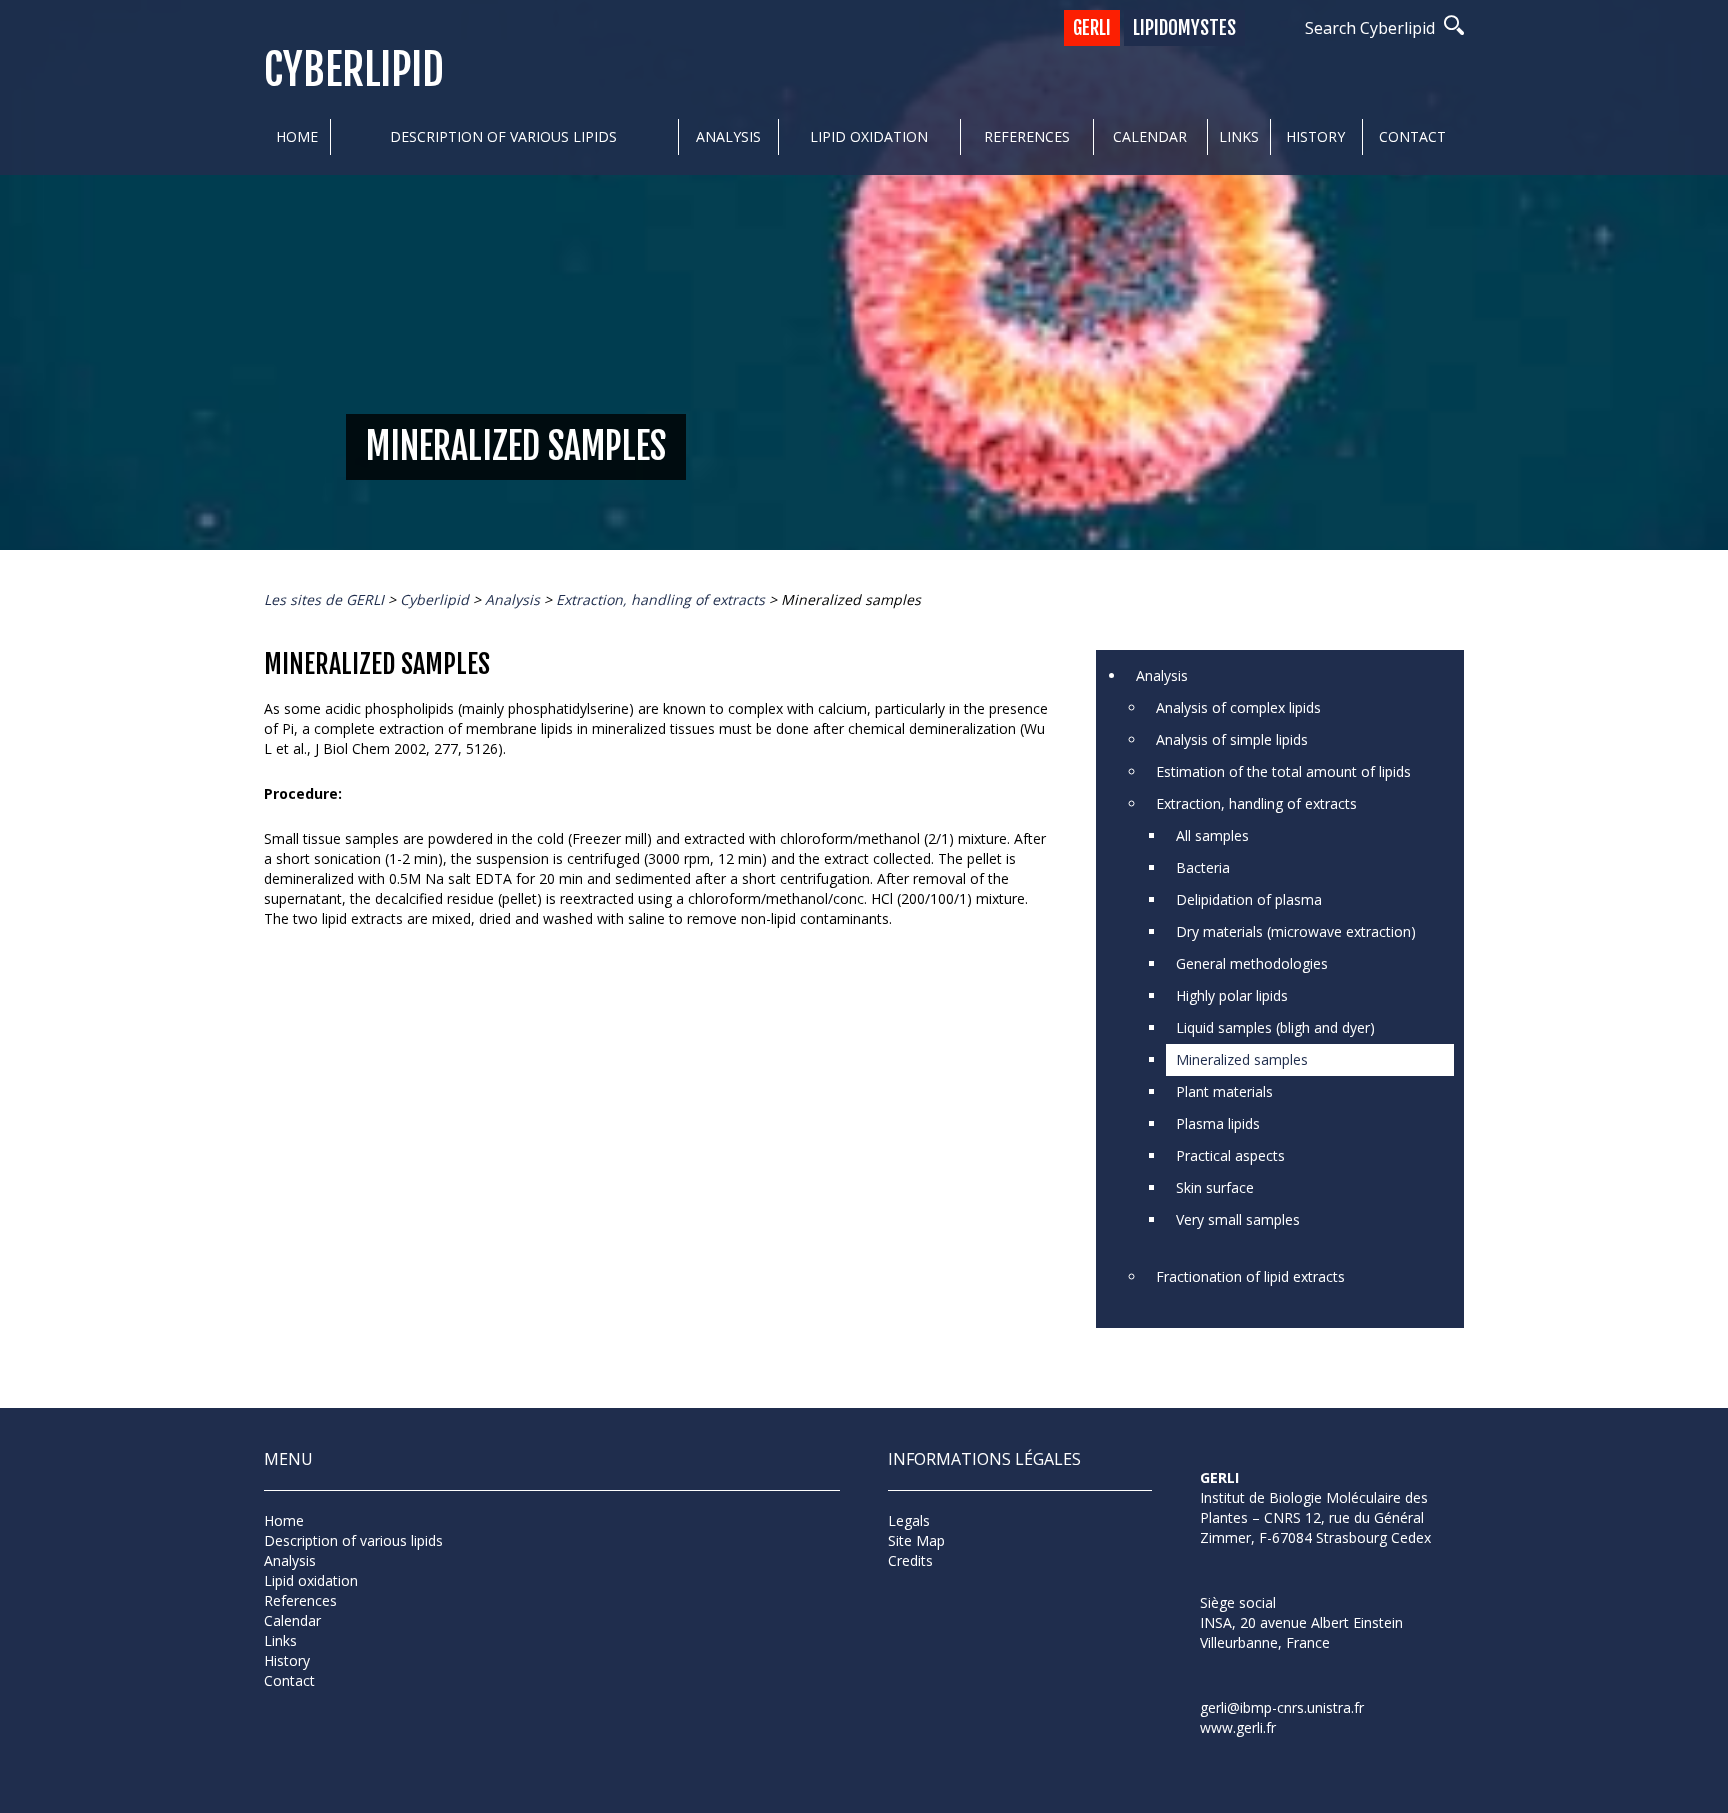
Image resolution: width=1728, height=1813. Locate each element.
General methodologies (1252, 963)
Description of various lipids (503, 136)
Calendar (1150, 136)
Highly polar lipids (1232, 995)
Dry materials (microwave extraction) (1296, 931)
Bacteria (1203, 867)
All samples (1212, 835)
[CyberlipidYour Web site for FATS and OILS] (1300, 1574)
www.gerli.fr (1238, 1727)
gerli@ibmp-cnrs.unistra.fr (1282, 1707)
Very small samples (1238, 1219)
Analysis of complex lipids (1238, 707)
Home (297, 136)
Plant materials (1224, 1091)
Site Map (916, 1540)
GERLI (1092, 28)
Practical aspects (1230, 1155)
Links (1239, 136)
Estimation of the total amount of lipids (1283, 771)
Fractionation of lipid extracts (1250, 1276)
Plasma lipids (1218, 1123)
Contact (1412, 136)
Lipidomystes (1184, 28)
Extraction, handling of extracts (1256, 803)
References (1027, 136)
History (1315, 136)
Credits (910, 1560)
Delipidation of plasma (1249, 899)
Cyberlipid (354, 70)
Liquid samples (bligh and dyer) (1275, 1027)
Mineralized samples (1242, 1059)
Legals (909, 1520)
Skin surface (1215, 1187)
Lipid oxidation (869, 136)
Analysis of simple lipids (1232, 739)
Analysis (728, 136)
